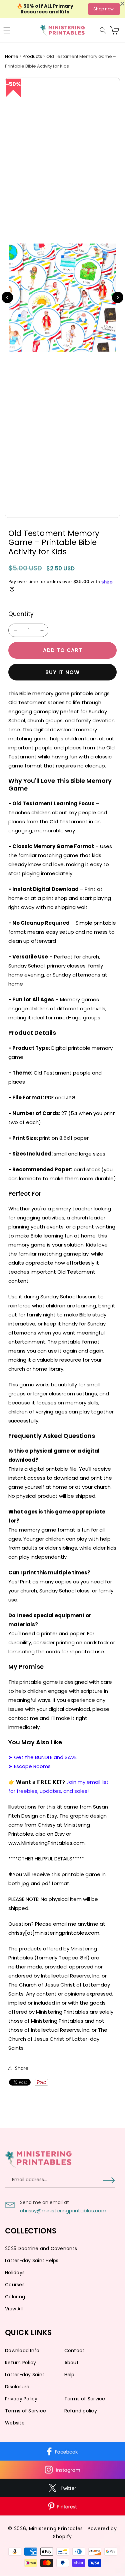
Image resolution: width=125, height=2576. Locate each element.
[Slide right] (118, 297)
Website (15, 2423)
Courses (15, 2285)
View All (14, 2309)
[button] (7, 30)
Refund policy (81, 2411)
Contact (74, 2351)
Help (69, 2375)
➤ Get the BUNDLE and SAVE (42, 1757)
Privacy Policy (21, 2399)
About (71, 2363)
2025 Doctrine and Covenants (41, 2248)
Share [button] (22, 2068)
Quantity (21, 614)
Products (33, 56)
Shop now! (104, 9)
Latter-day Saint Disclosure (25, 2381)
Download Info (22, 2351)
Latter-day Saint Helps (32, 2261)
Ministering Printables (56, 2528)
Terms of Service (85, 2399)
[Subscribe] (109, 2180)
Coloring (15, 2297)
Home (12, 56)
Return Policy (20, 2363)
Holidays (15, 2273)
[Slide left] (7, 297)
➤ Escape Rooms (29, 1766)
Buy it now (62, 672)
